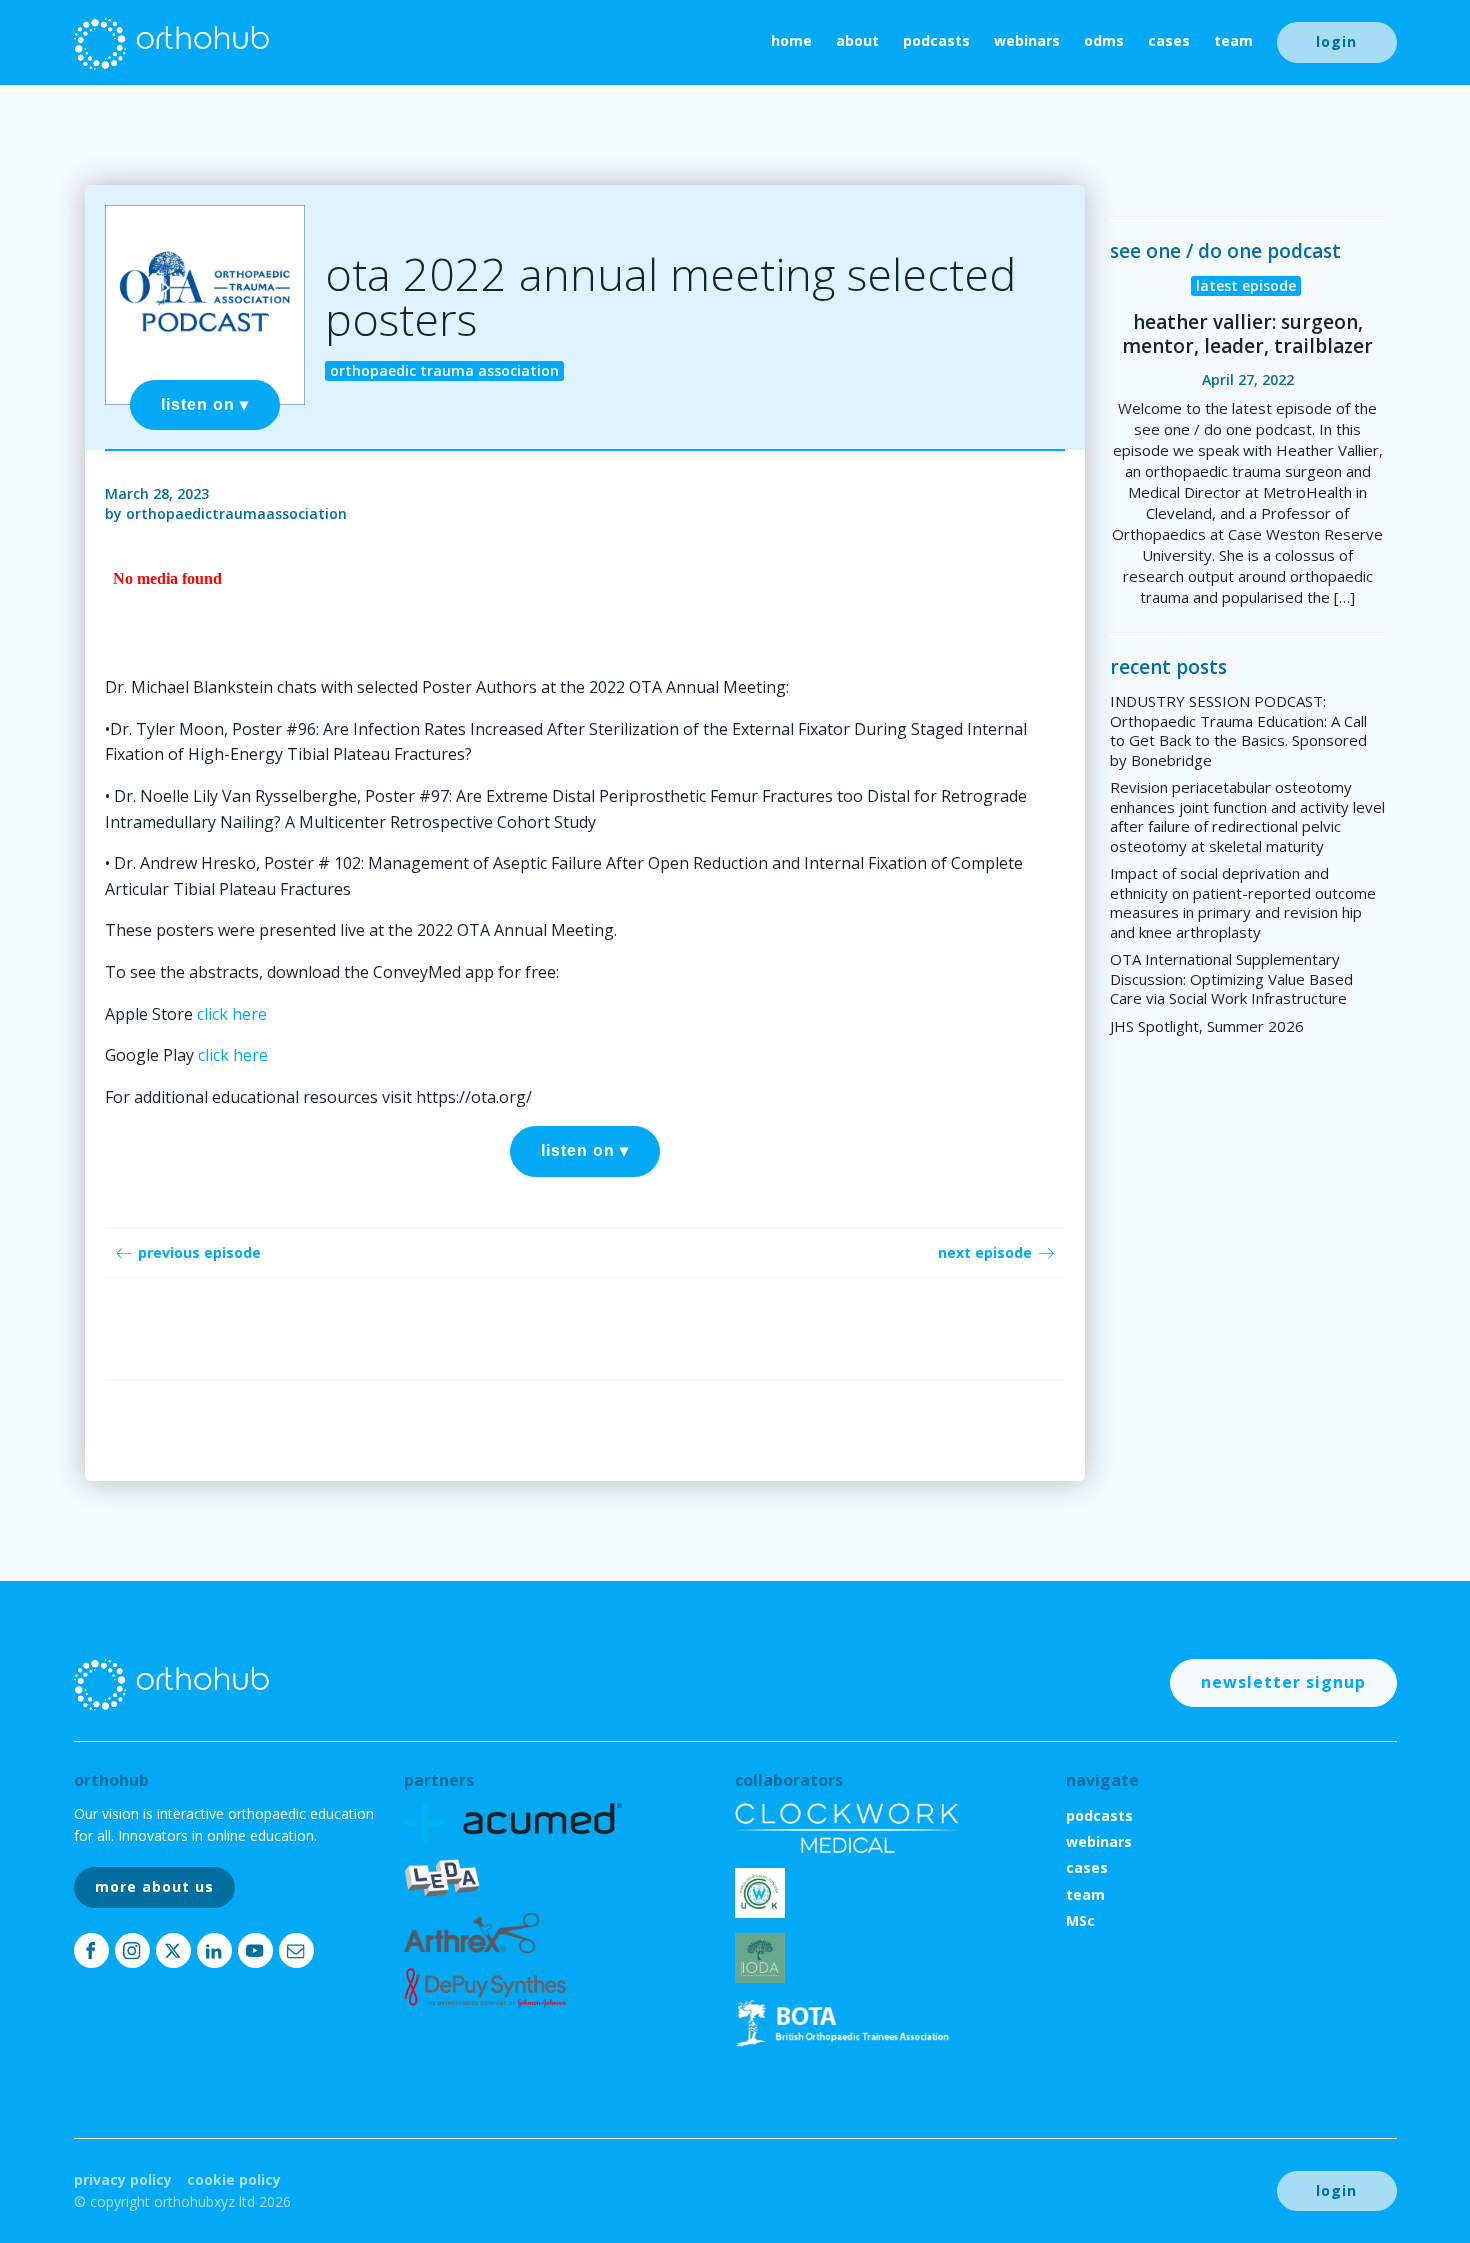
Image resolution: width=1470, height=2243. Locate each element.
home (791, 40)
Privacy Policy (123, 2179)
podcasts (936, 40)
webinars (1027, 40)
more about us (154, 1886)
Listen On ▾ (205, 404)
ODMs (1104, 40)
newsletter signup (1283, 1682)
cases (1169, 40)
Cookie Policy (234, 2179)
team (1233, 40)
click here (232, 1014)
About (857, 40)
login (1336, 41)
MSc (1080, 1920)
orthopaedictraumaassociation (236, 513)
